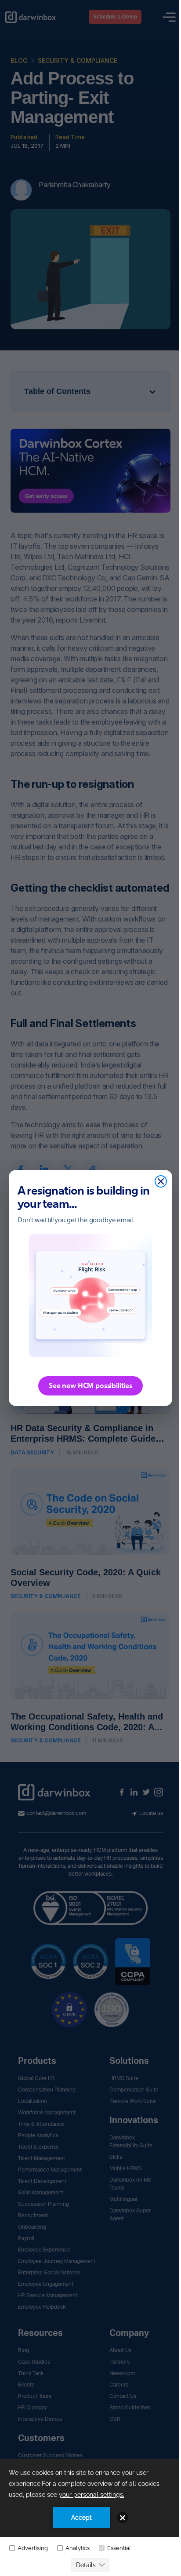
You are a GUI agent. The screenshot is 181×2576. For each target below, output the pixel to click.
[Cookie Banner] (90, 2517)
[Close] (161, 1181)
